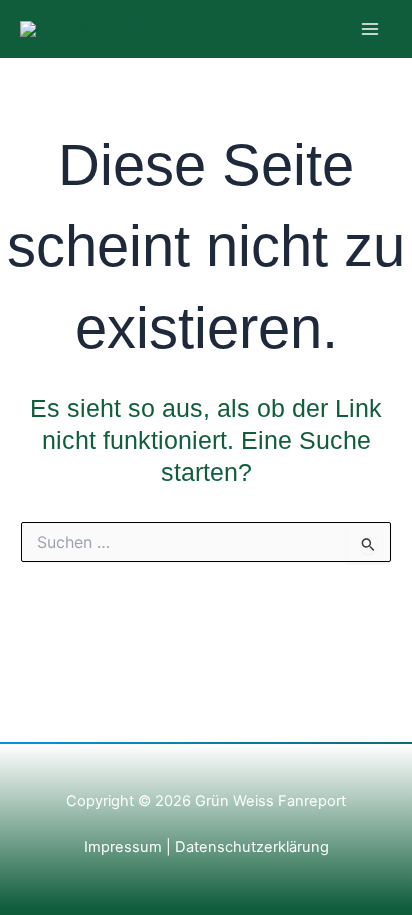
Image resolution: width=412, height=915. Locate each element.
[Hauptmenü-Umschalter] (369, 29)
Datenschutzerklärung (250, 847)
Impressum (123, 847)
